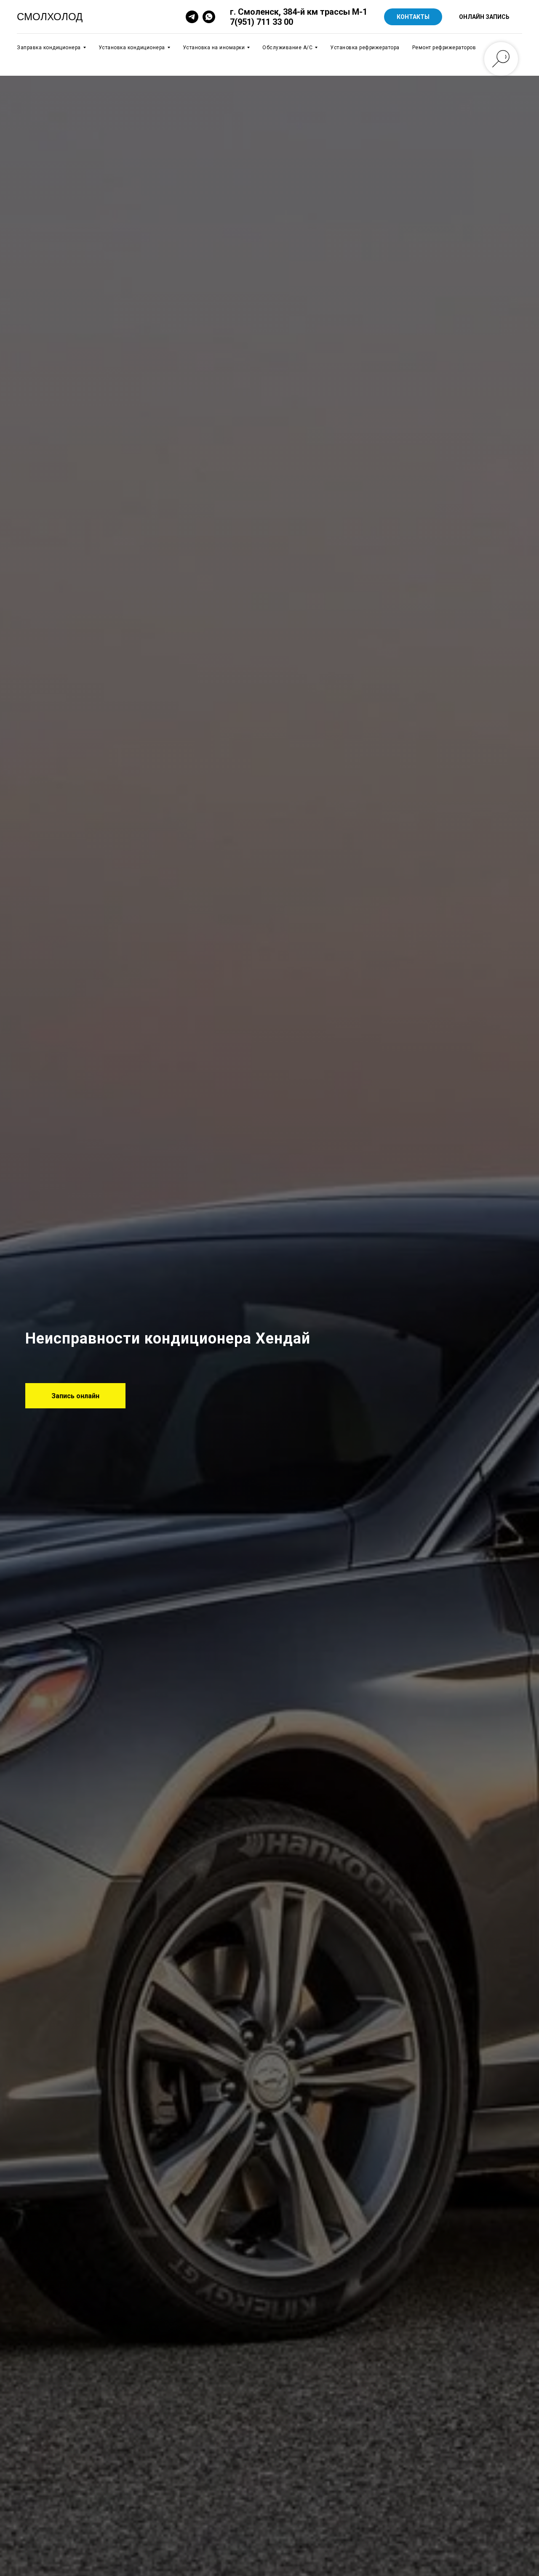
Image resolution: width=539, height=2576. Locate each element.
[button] (75, 1396)
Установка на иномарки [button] (214, 48)
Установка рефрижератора (365, 48)
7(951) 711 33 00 (261, 22)
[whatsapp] (209, 17)
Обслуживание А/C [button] (287, 48)
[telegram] (192, 17)
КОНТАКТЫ (413, 17)
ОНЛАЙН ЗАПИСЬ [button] (484, 17)
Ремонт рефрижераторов (444, 48)
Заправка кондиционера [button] (49, 48)
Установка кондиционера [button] (132, 48)
